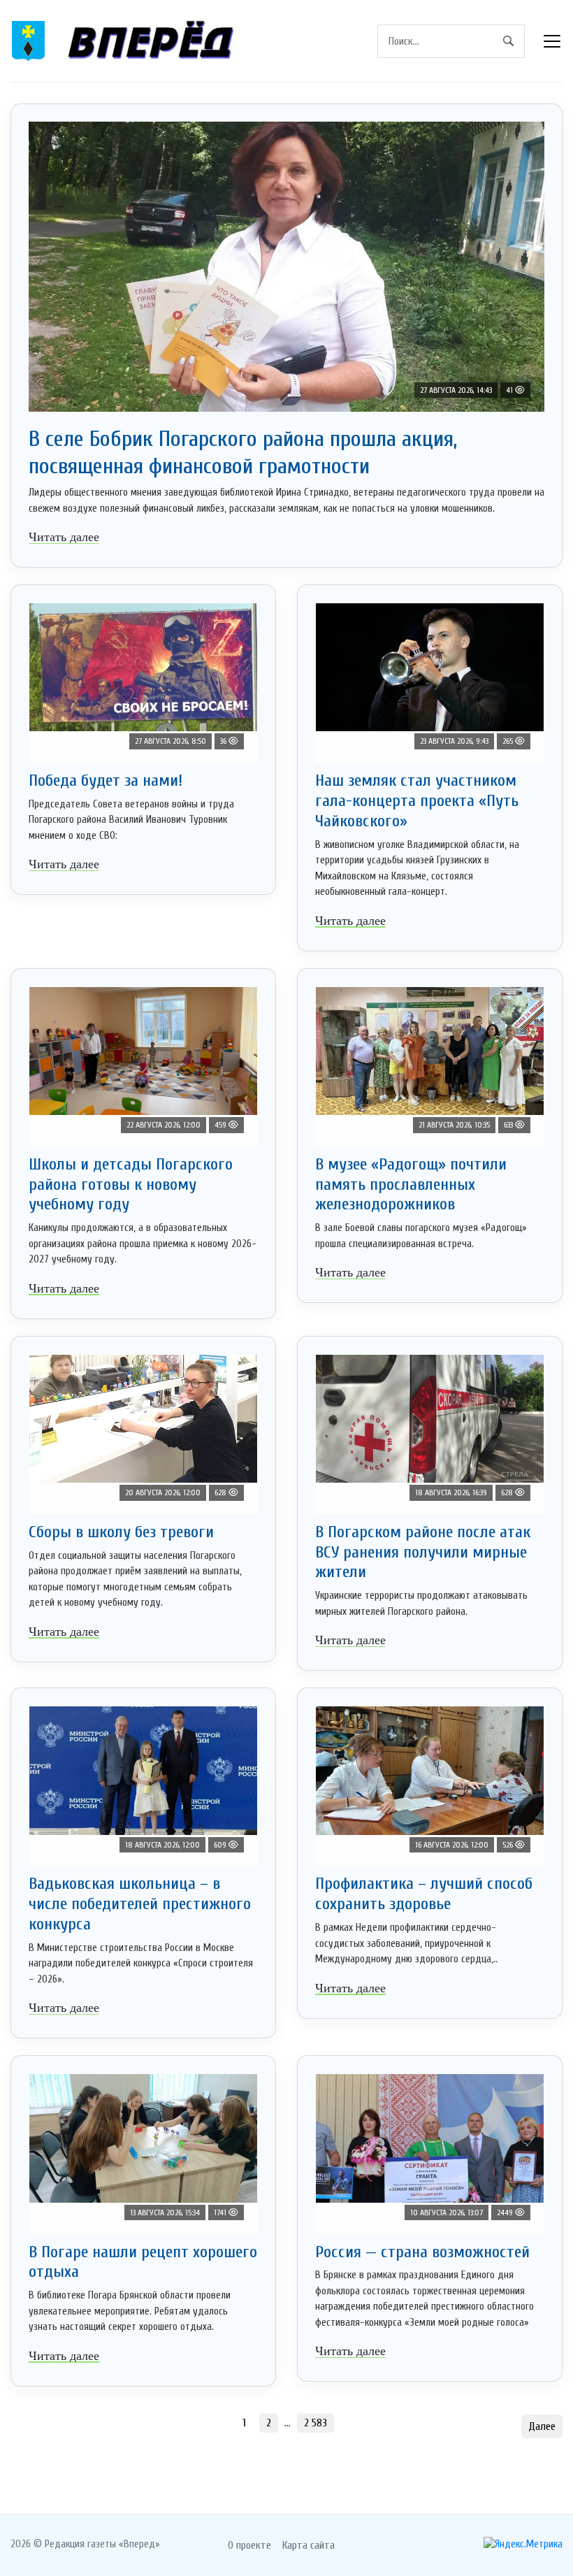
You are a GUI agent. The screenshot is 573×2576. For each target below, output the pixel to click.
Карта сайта (309, 2545)
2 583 (315, 2423)
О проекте (249, 2545)
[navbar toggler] (552, 41)
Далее (542, 2426)
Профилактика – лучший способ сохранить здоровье (424, 1894)
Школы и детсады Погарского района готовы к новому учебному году (131, 1185)
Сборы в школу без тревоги (121, 1532)
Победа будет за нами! (106, 780)
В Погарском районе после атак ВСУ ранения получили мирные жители (423, 1552)
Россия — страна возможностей (422, 2252)
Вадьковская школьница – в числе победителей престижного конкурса (140, 1904)
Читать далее (64, 537)
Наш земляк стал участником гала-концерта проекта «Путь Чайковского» (417, 801)
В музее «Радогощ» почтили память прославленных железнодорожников (411, 1185)
